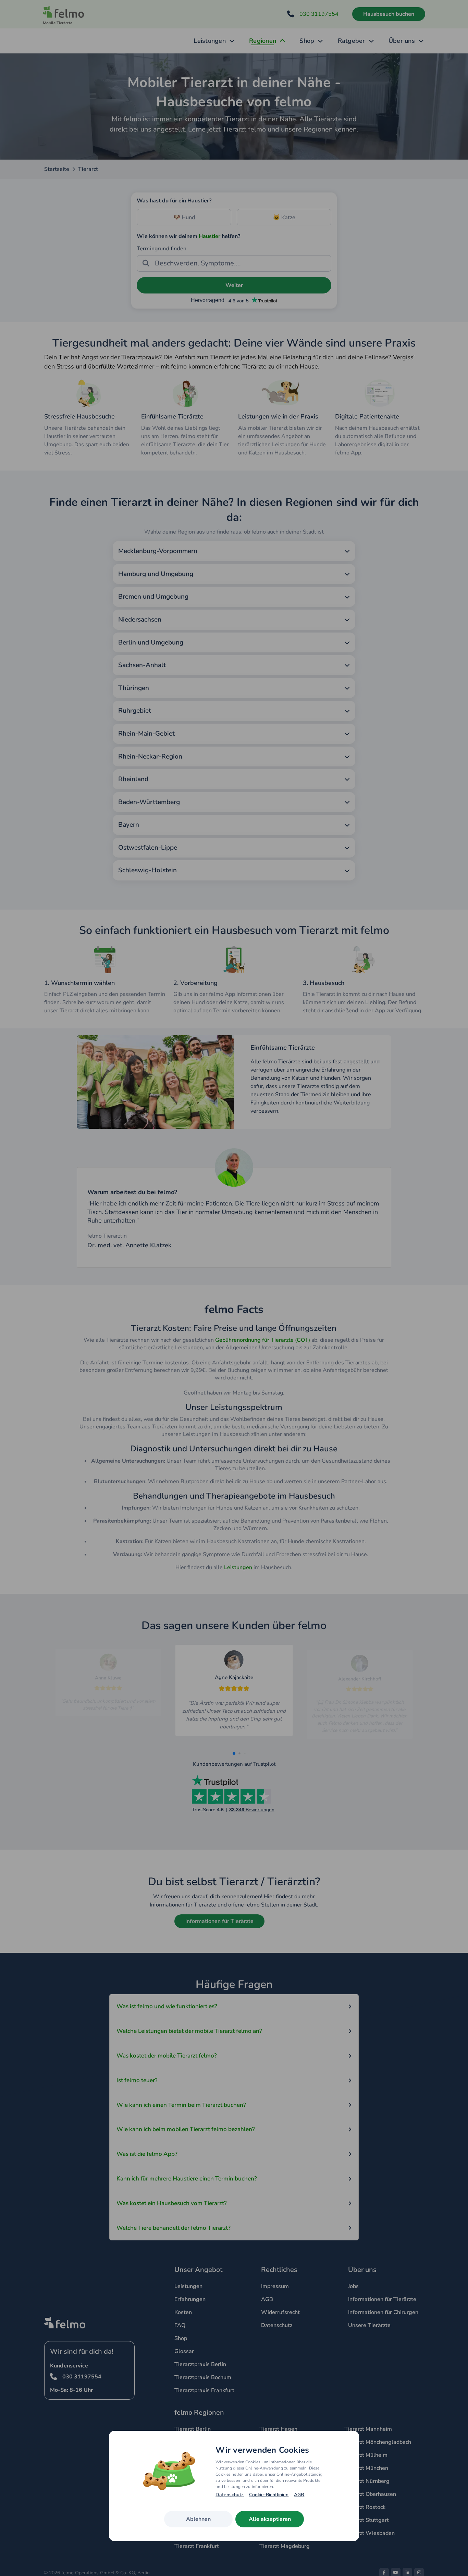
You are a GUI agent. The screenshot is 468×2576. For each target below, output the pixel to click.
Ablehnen (198, 2519)
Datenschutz (230, 2495)
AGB (299, 2495)
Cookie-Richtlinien (269, 2495)
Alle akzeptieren (270, 2519)
